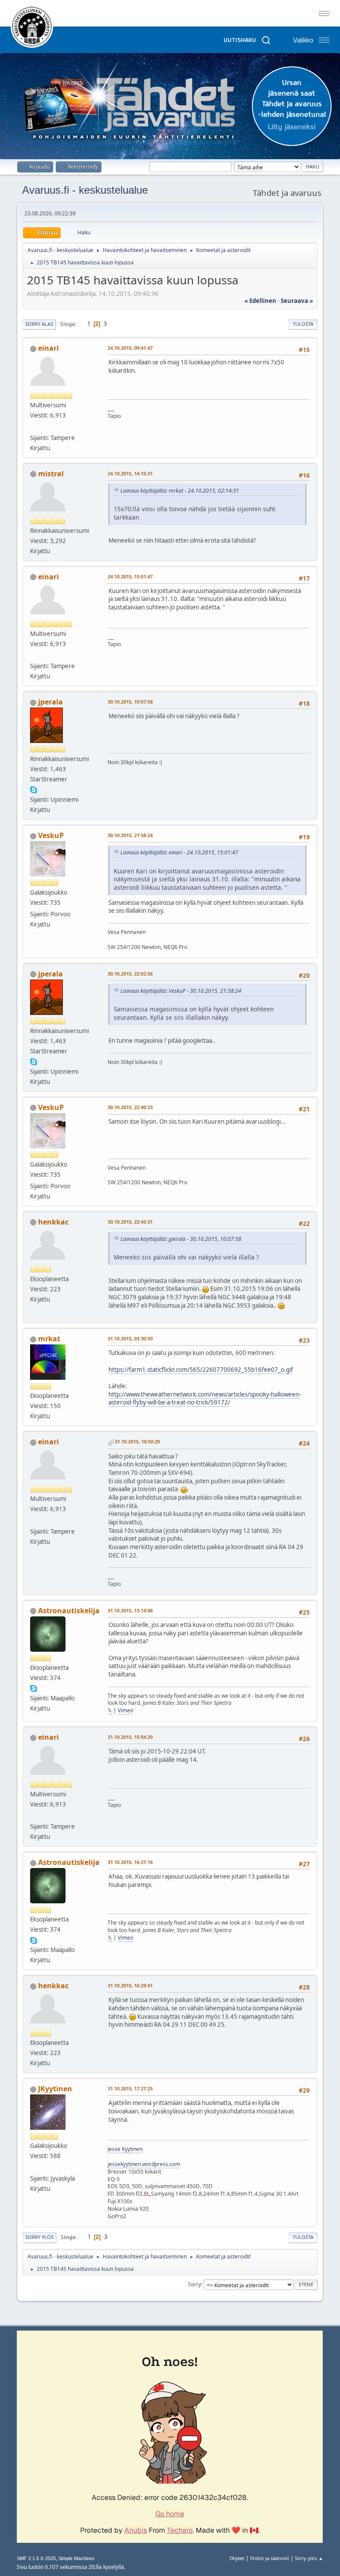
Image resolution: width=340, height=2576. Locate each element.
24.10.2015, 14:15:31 (130, 473)
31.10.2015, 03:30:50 (130, 1338)
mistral (51, 474)
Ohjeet (237, 2558)
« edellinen (260, 301)
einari (48, 348)
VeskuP (51, 835)
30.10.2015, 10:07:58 (130, 702)
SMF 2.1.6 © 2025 (36, 2558)
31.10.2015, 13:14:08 (130, 1610)
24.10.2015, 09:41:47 (130, 348)
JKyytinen (55, 2089)
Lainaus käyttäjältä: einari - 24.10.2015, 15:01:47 (179, 852)
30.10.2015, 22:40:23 (130, 1107)
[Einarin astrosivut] (34, 427)
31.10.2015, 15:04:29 (130, 1737)
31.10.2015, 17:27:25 (130, 2088)
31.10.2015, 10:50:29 (137, 1441)
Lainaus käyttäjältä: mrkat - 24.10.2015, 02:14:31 (180, 491)
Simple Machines (77, 2558)
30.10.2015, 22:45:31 (130, 1222)
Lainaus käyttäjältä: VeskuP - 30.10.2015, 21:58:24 (181, 991)
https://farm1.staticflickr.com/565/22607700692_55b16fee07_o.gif (201, 1370)
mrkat (49, 1339)
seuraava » (297, 301)
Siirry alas (39, 324)
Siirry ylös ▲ (309, 2558)
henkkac (53, 1222)
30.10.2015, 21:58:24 (130, 835)
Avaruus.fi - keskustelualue (85, 190)
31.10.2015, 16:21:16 (130, 1862)
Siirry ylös (39, 2237)
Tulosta (303, 324)
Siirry (195, 2284)
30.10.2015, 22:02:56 (130, 974)
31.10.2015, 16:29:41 (130, 1985)
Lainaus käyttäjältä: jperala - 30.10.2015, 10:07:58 (181, 1239)
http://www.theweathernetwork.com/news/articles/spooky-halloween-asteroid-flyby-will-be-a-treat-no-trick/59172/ (205, 1399)
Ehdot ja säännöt (270, 2558)
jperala (50, 702)
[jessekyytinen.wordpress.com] (34, 2167)
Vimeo (126, 1710)
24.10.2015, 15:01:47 (130, 576)
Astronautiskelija (69, 1611)
